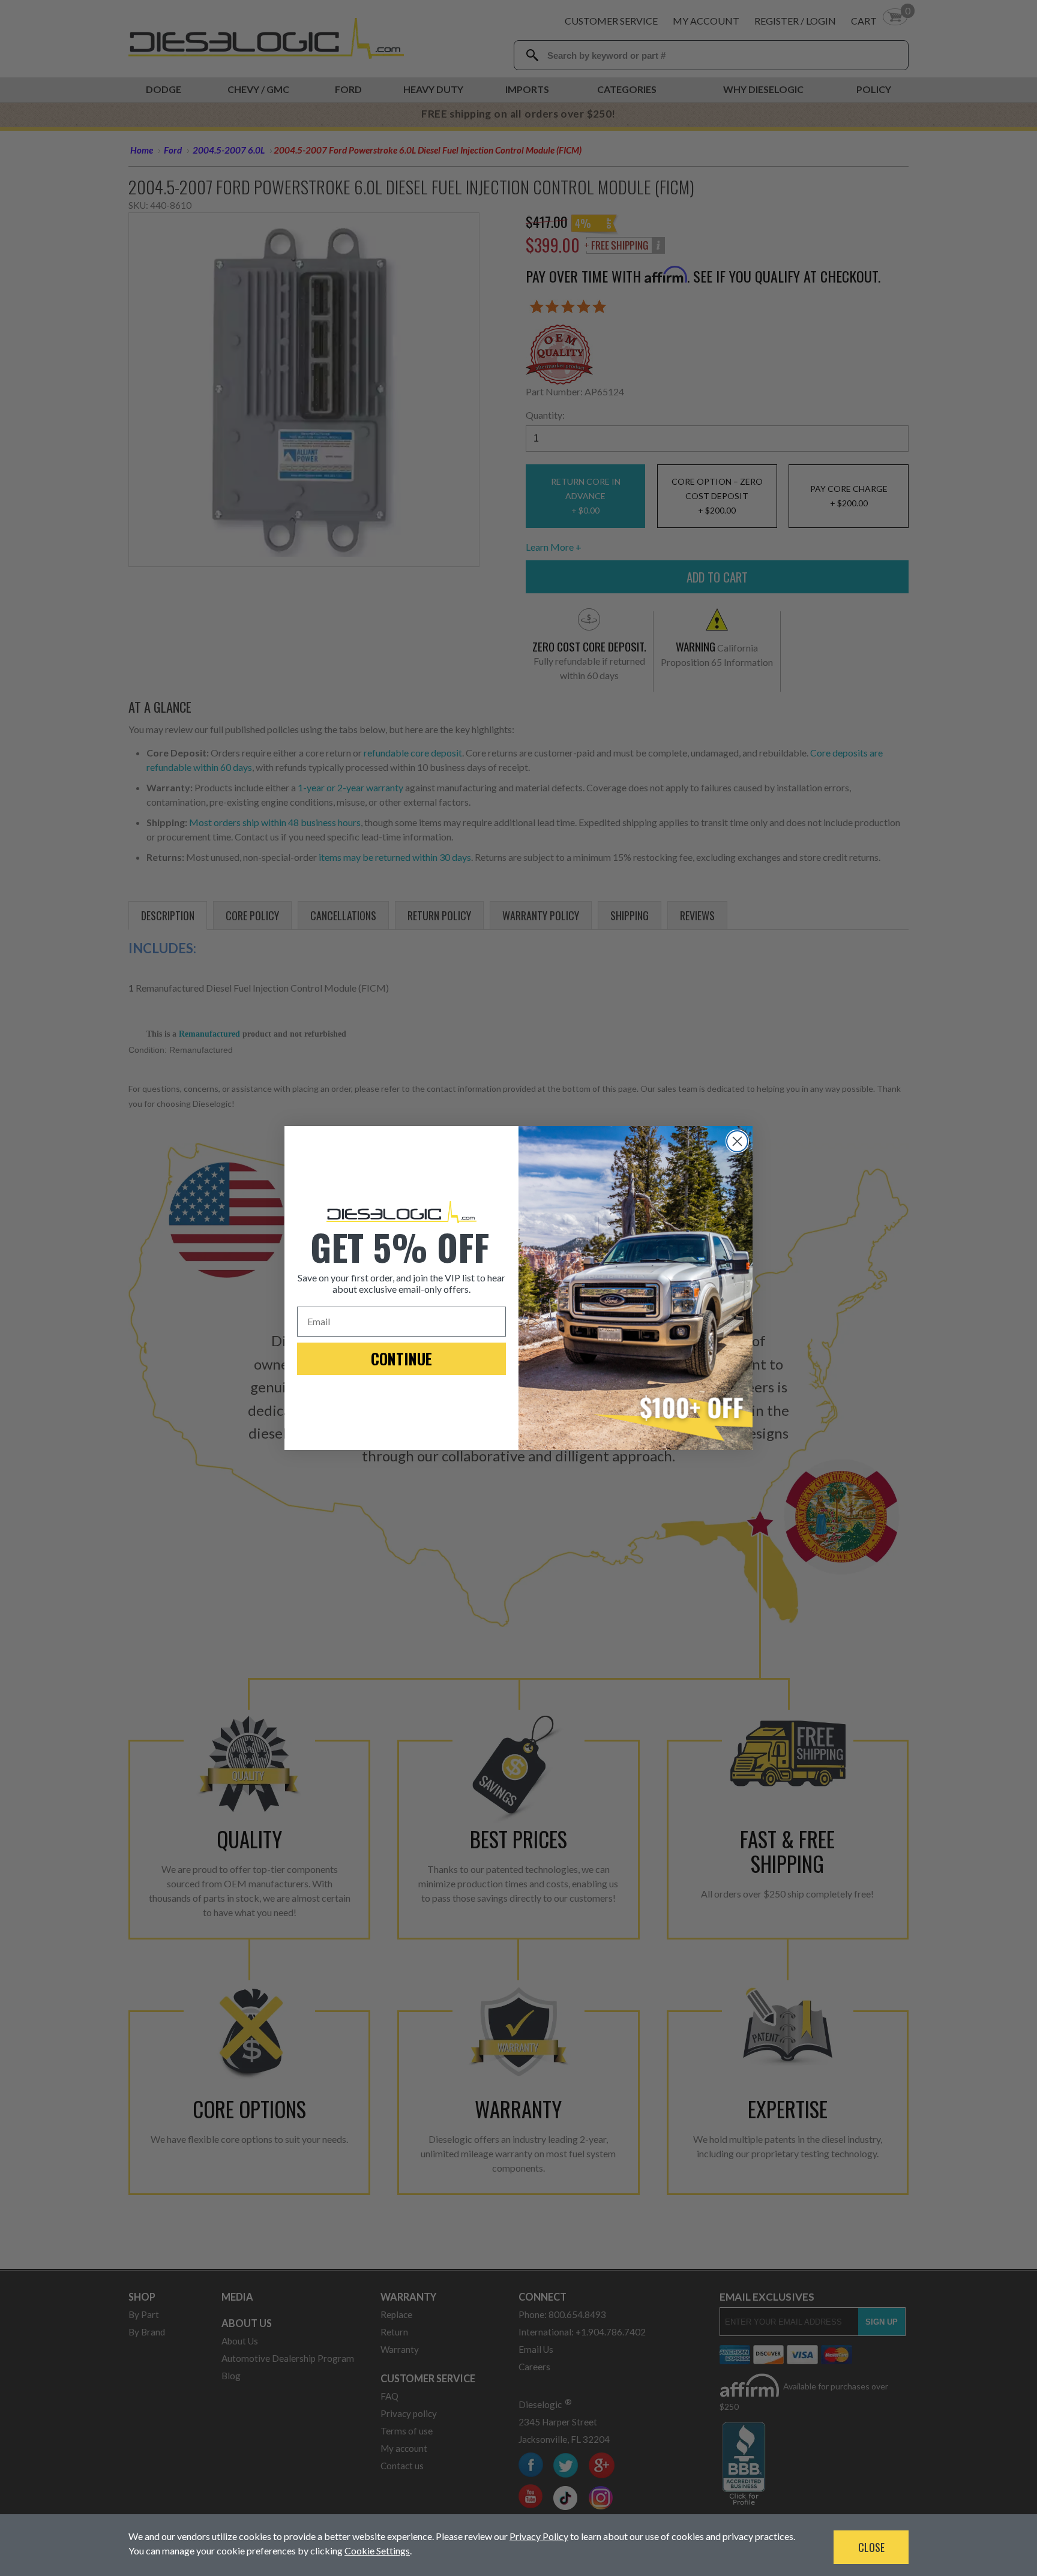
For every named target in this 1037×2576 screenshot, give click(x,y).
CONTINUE (401, 1358)
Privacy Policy (539, 2536)
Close (871, 2547)
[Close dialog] (737, 1141)
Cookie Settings (377, 2551)
